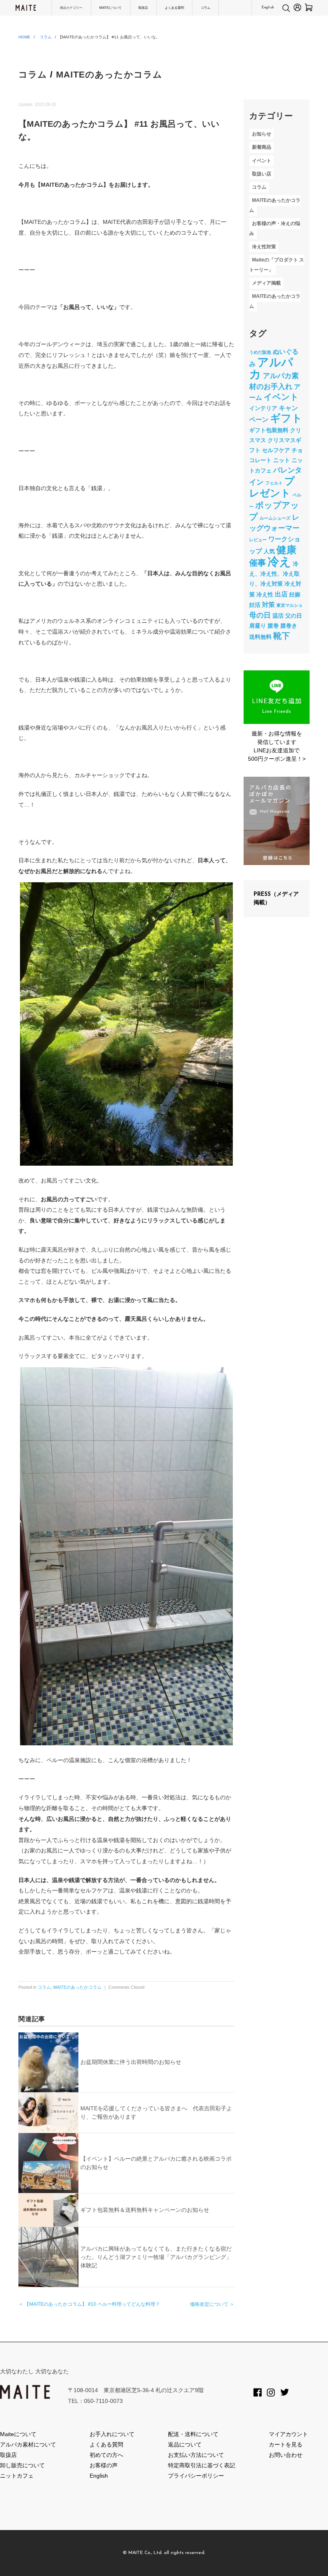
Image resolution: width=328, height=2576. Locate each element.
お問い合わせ (286, 2455)
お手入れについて (112, 2434)
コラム (206, 8)
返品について (185, 2444)
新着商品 (262, 148)
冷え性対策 (264, 247)
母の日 (260, 615)
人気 (269, 551)
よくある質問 (174, 8)
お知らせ (262, 134)
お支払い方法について (196, 2455)
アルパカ (271, 368)
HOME (24, 37)
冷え (279, 561)
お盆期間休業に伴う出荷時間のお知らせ (131, 2062)
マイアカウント (288, 2434)
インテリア (263, 408)
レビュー (258, 540)
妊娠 (295, 594)
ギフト (286, 418)
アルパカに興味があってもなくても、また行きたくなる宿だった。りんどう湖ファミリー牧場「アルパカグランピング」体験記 (156, 2257)
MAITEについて (110, 8)
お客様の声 (104, 2465)
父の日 (294, 616)
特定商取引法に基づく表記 (202, 2465)
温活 (278, 616)
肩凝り (258, 626)
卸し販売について (22, 2465)
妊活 (255, 605)
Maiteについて (18, 2434)
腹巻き (289, 626)
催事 (258, 563)
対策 (268, 604)
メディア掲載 (266, 283)
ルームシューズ (275, 518)
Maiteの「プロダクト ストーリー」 (276, 265)
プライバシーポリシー (196, 2476)
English (268, 8)
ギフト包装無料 (269, 430)
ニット (282, 460)
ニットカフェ (17, 2476)
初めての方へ (106, 2455)
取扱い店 (262, 174)
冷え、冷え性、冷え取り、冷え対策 (274, 574)
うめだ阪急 (260, 352)
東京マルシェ (290, 605)
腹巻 (273, 626)
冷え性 (265, 594)
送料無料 (260, 637)
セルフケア (276, 450)
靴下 (282, 636)
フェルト (274, 483)
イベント (262, 161)
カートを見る (286, 2444)
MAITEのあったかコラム (109, 75)
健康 (286, 550)
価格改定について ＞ (212, 2304)
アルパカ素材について (28, 2444)
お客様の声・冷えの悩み (274, 228)
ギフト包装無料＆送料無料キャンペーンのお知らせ (145, 2210)
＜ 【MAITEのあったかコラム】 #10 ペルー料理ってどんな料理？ (89, 2304)
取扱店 (143, 8)
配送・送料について (193, 2434)
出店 (281, 594)
